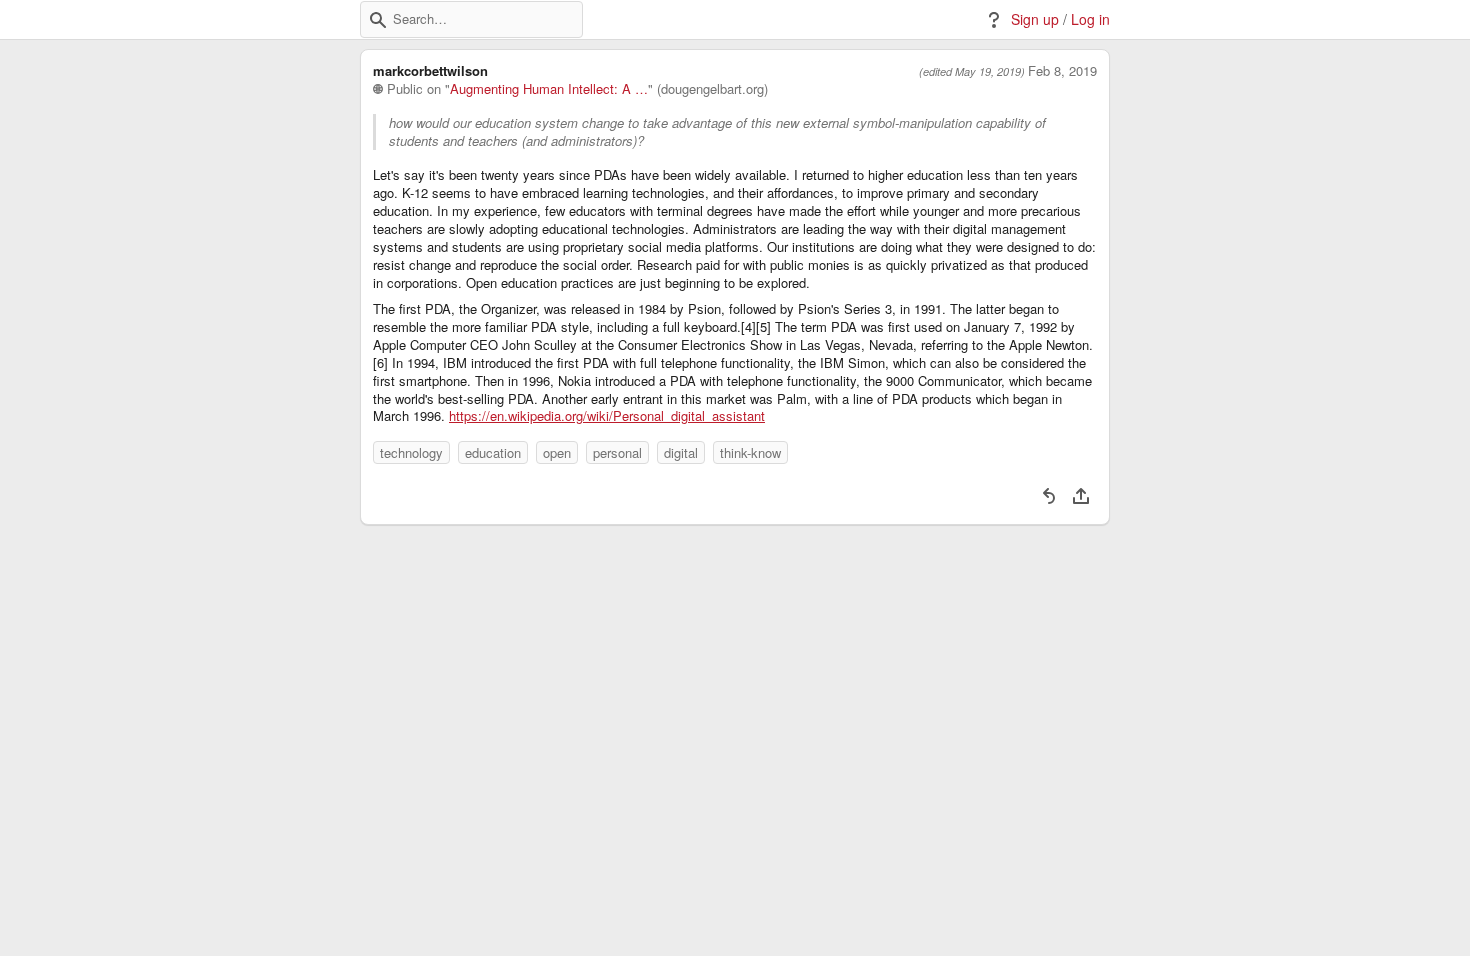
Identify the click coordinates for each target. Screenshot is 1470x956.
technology (411, 452)
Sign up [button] (1035, 19)
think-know (750, 452)
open (557, 452)
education (493, 452)
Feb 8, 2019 (1062, 71)
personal (617, 452)
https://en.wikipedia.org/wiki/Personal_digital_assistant (607, 416)
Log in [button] (1090, 19)
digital (681, 452)
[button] (378, 20)
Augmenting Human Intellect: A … (549, 89)
